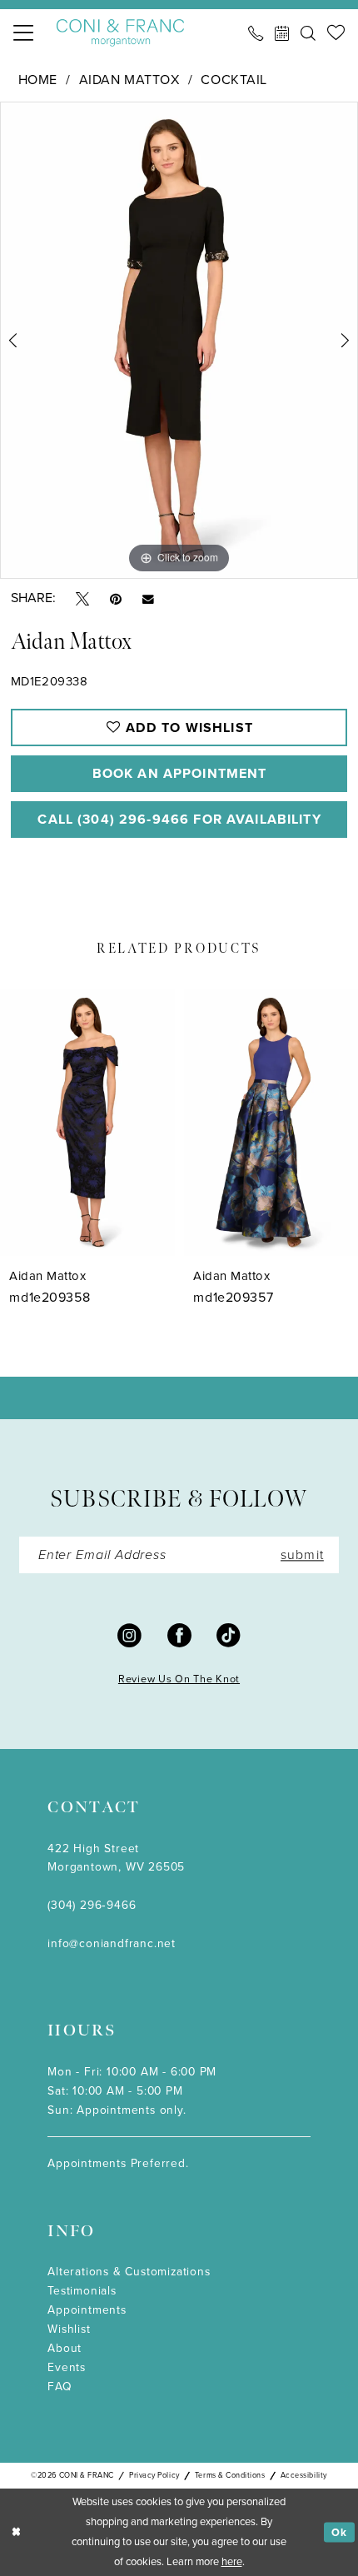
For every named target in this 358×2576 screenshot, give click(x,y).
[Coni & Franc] (121, 33)
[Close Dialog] (16, 2533)
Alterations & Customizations (129, 2271)
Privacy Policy (154, 2475)
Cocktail (234, 80)
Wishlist (69, 2329)
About (65, 2348)
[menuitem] (23, 33)
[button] (23, 33)
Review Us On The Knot (179, 1679)
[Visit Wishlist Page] (336, 33)
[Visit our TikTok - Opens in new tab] (229, 1634)
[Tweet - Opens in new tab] (82, 598)
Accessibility (304, 2475)
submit (302, 1555)
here (232, 2561)
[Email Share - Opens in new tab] (148, 598)
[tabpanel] (179, 340)
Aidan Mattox (129, 80)
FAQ (60, 2386)
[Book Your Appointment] (282, 33)
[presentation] (87, 1122)
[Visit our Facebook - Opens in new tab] (179, 1634)
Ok (339, 2531)
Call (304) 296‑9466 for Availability (179, 819)
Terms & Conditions (230, 2475)
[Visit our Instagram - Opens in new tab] (129, 1634)
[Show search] (308, 33)
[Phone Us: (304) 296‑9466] (256, 33)
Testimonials (82, 2290)
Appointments (87, 2309)
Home (38, 80)
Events (67, 2367)
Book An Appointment (180, 773)
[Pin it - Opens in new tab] (116, 598)
